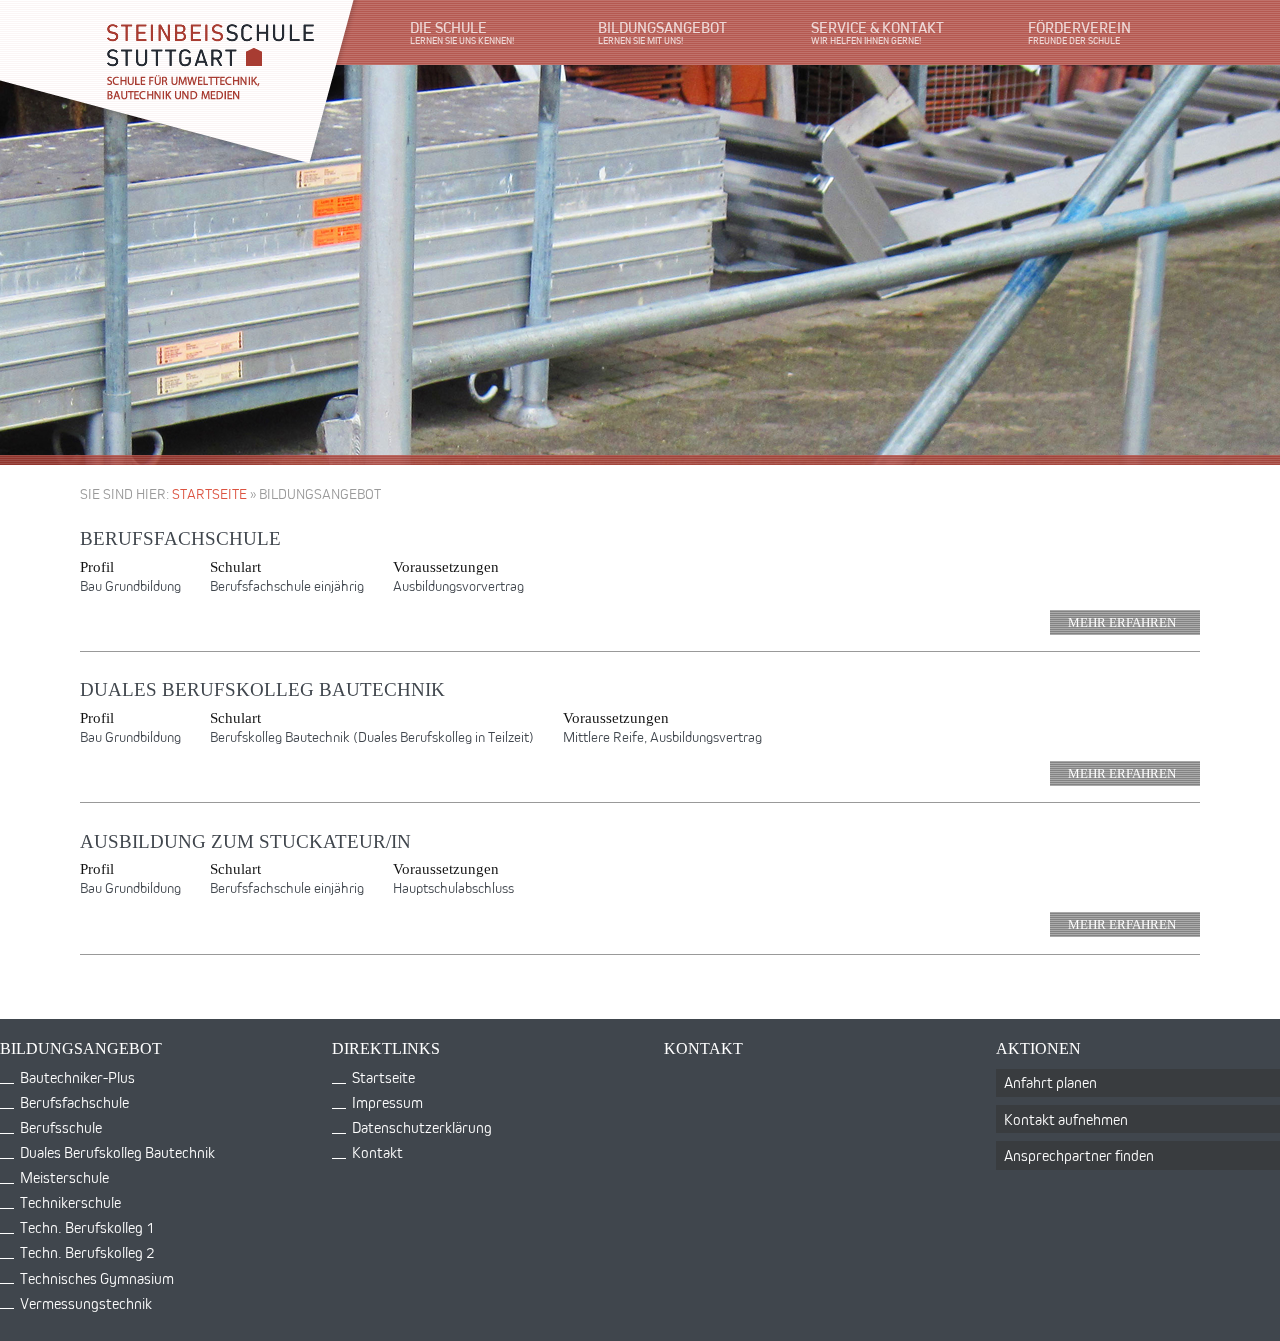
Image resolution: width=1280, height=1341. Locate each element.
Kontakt (377, 1152)
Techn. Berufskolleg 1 (87, 1227)
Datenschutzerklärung (422, 1127)
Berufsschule (61, 1127)
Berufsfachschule (180, 538)
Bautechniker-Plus (77, 1077)
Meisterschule (64, 1177)
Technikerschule (70, 1202)
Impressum (387, 1102)
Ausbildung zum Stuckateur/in (245, 841)
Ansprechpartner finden (1079, 1155)
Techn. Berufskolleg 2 (87, 1252)
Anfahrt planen (1050, 1082)
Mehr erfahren (1122, 622)
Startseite (209, 493)
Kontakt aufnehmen (1066, 1119)
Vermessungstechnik (86, 1303)
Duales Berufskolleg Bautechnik (262, 689)
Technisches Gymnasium (97, 1278)
